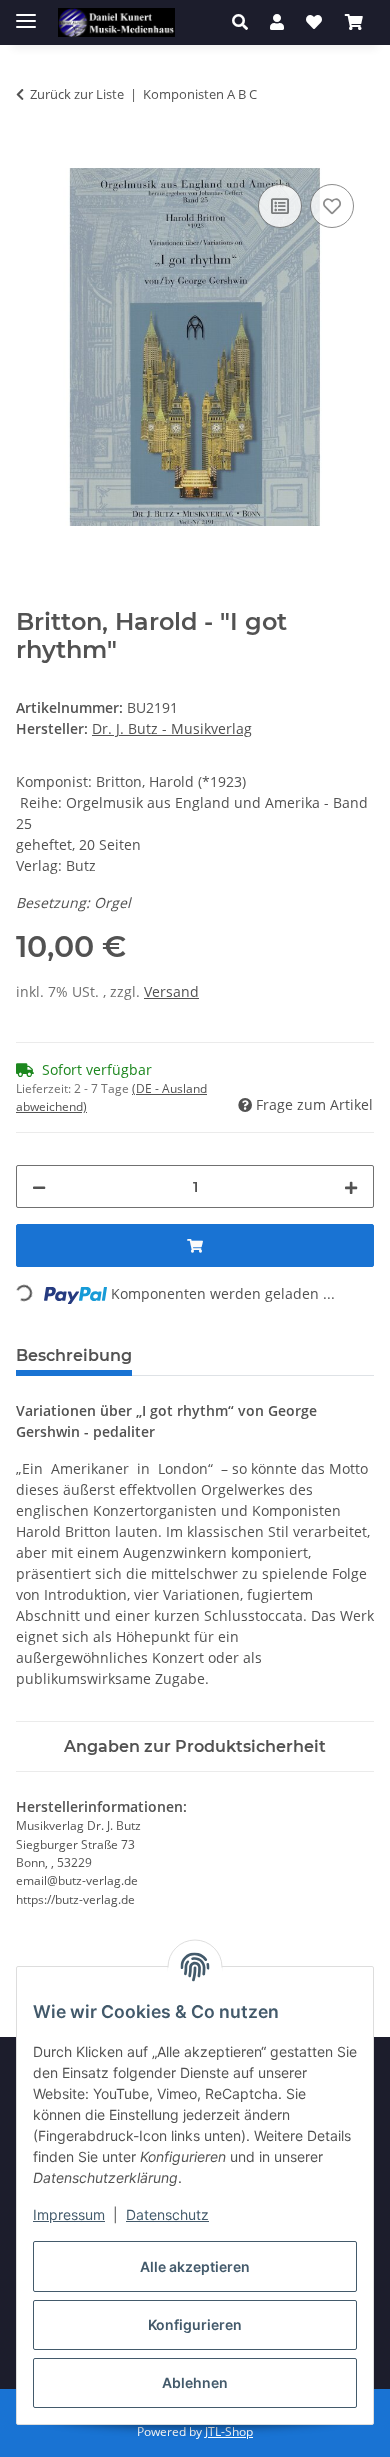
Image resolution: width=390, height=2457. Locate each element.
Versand (171, 991)
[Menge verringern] (39, 1186)
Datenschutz (167, 2214)
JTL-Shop (229, 2431)
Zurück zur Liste (77, 94)
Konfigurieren (195, 2324)
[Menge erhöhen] (351, 1186)
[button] (245, 22)
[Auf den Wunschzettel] (332, 206)
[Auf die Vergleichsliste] (280, 206)
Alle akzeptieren (195, 2266)
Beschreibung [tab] (74, 1355)
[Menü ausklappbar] (26, 12)
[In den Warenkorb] (32, 157)
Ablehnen (195, 2382)
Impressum (69, 2214)
